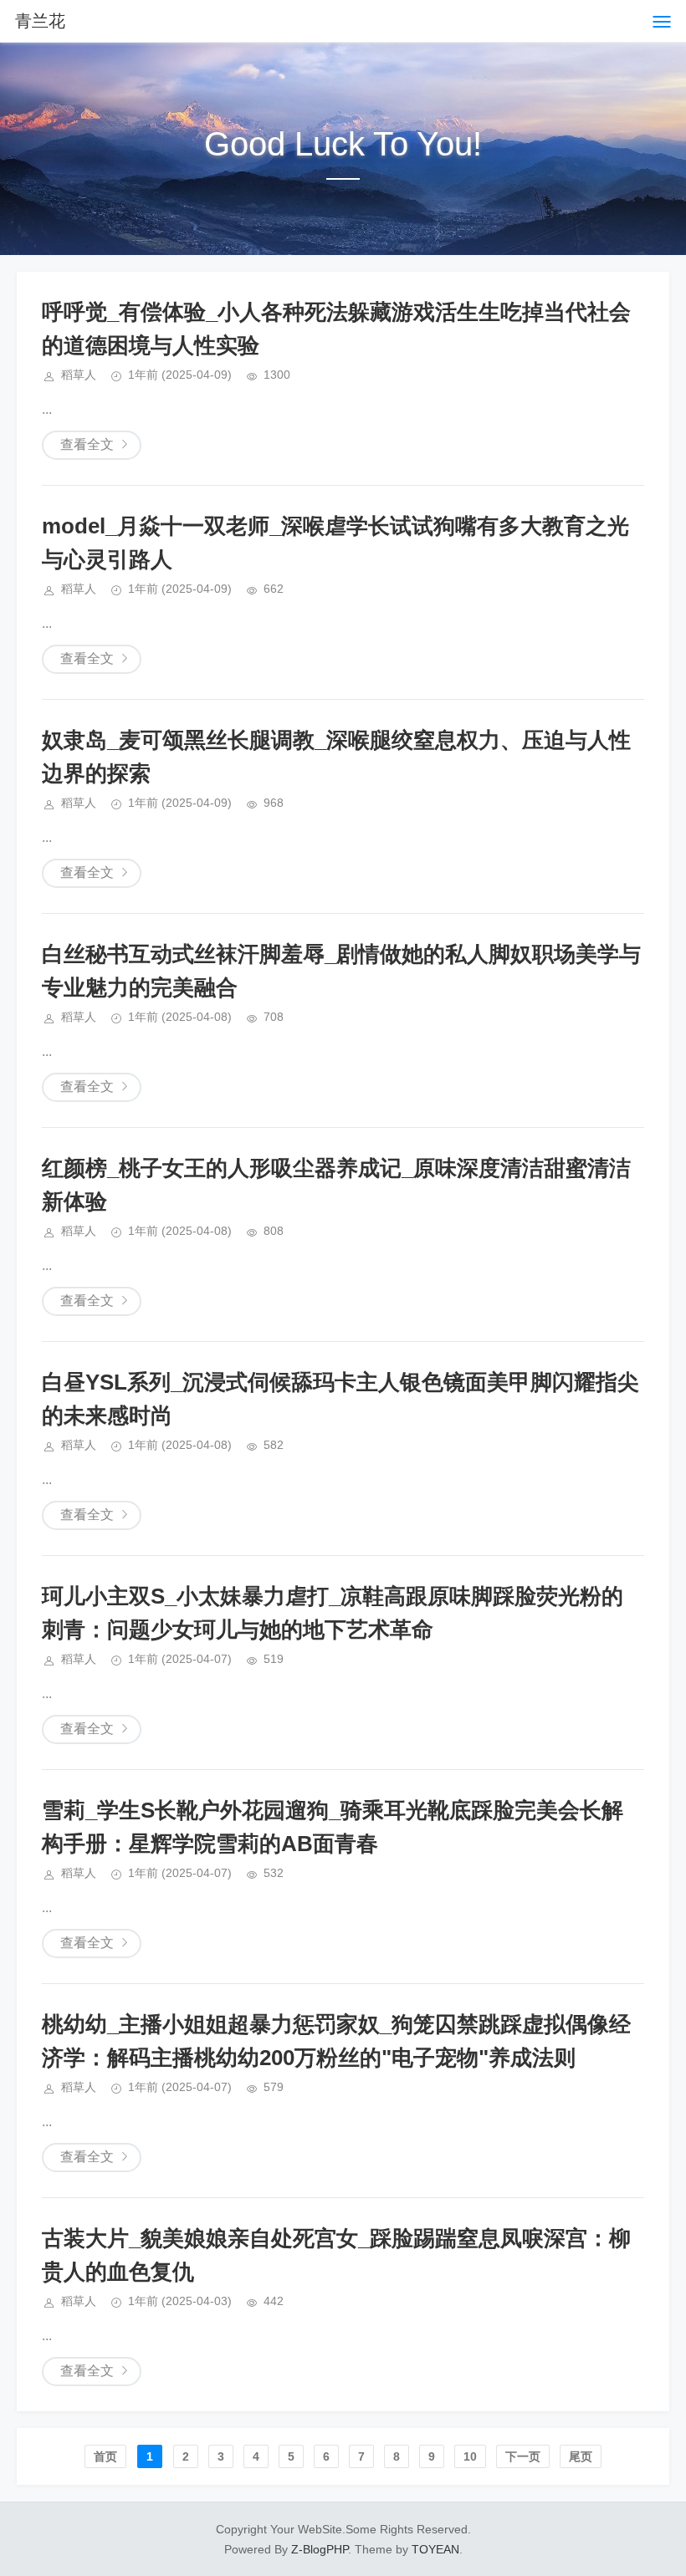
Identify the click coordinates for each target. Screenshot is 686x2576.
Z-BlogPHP (320, 2549)
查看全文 (87, 444)
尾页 (581, 2456)
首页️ (105, 2456)
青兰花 (40, 21)
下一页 (523, 2456)
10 (470, 2456)
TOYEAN (435, 2549)
